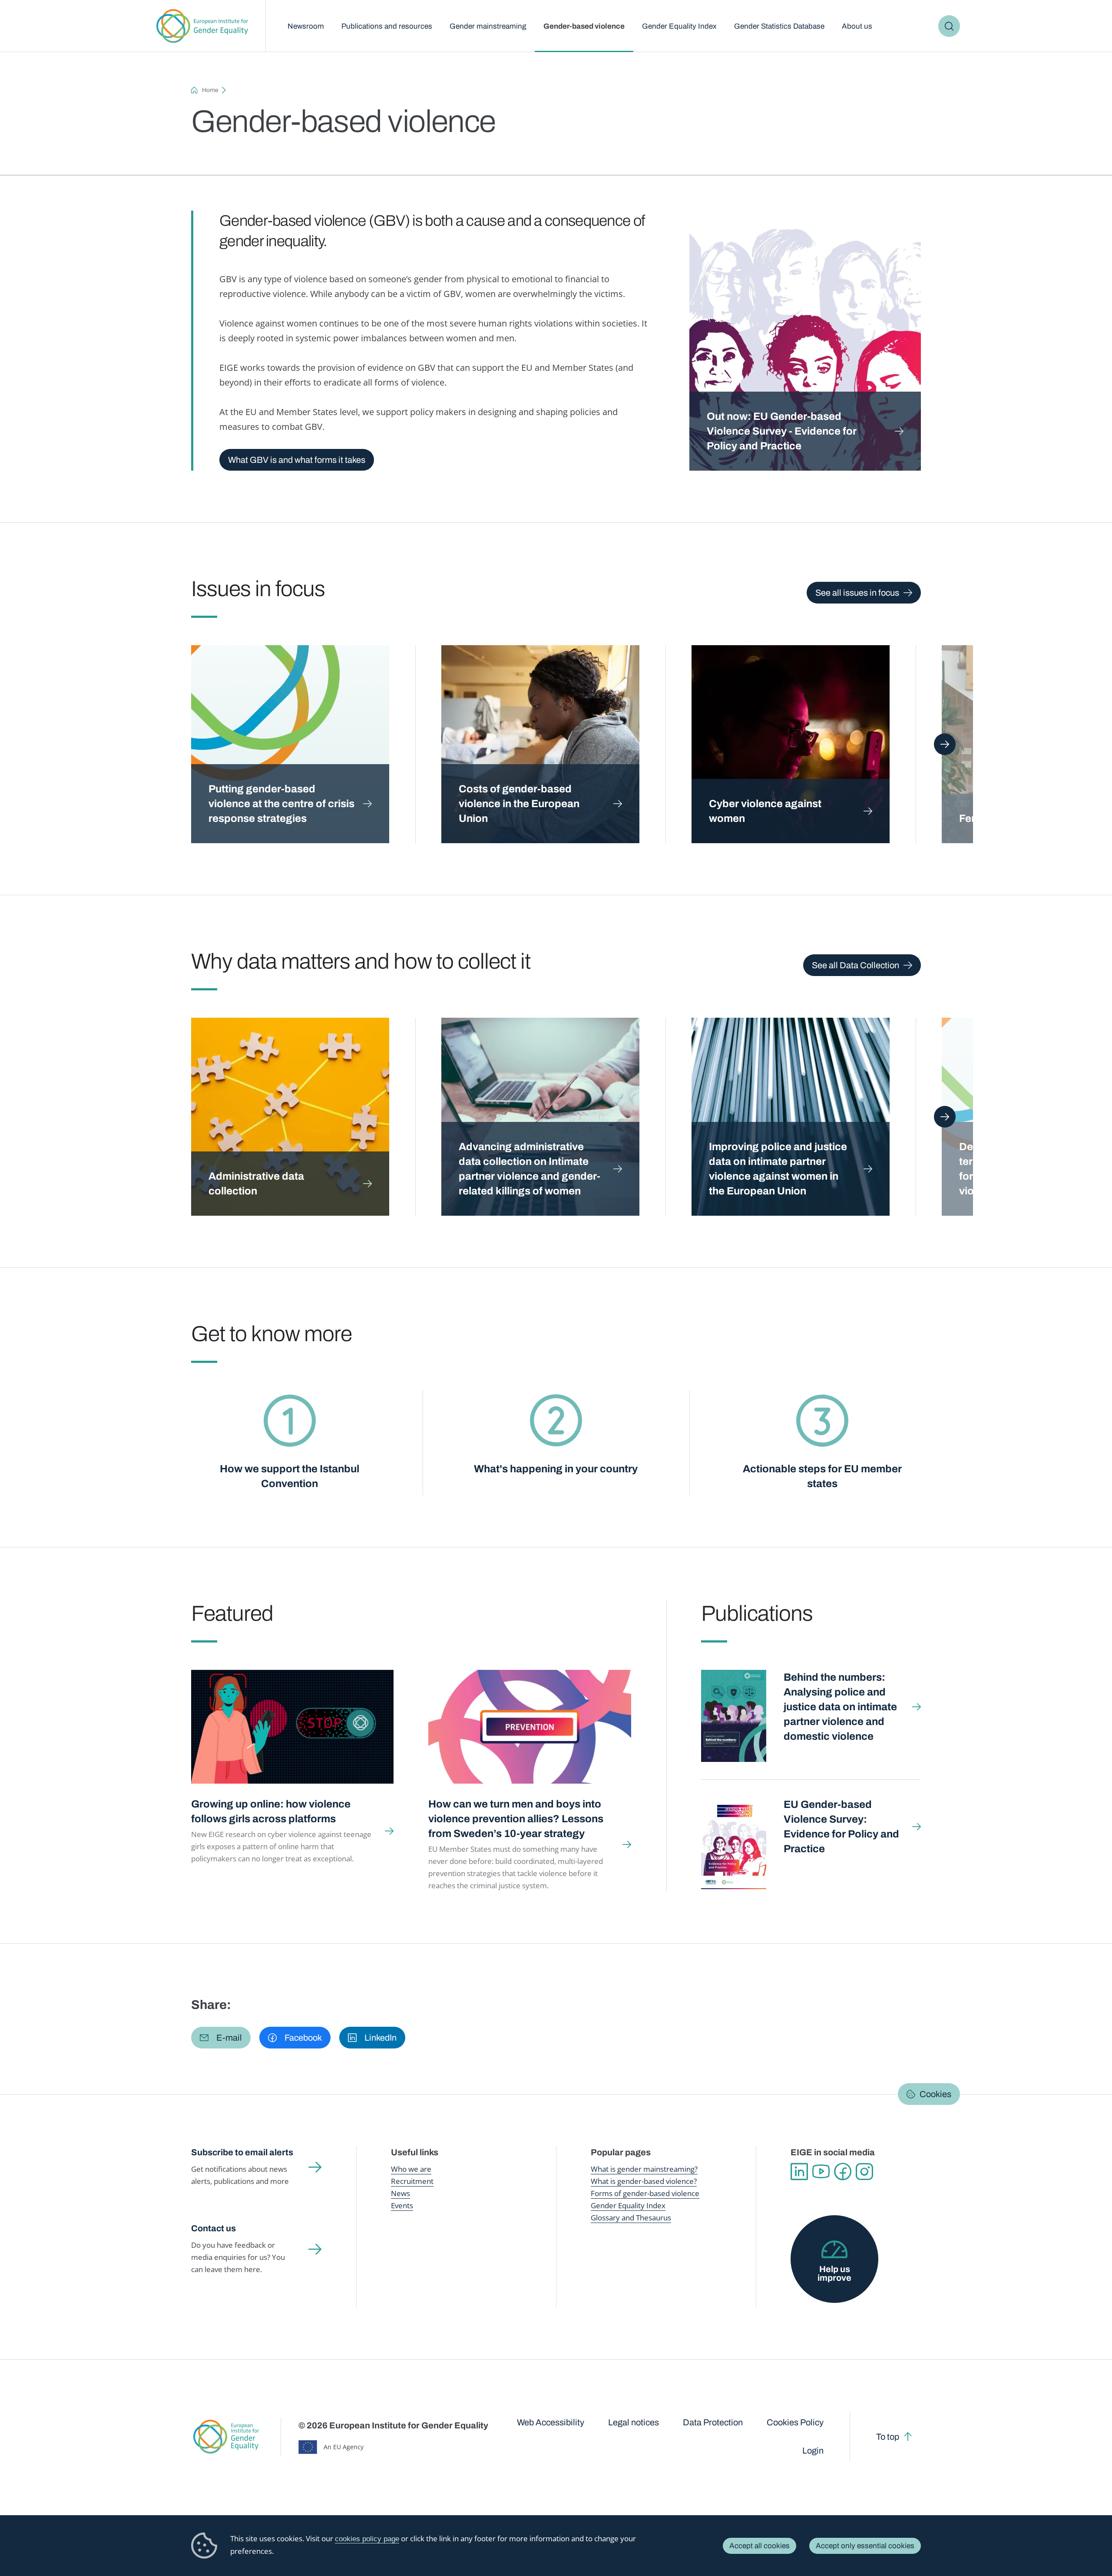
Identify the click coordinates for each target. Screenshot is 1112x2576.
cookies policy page (367, 2539)
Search (949, 26)
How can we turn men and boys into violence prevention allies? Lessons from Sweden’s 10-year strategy (516, 1819)
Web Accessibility (551, 2422)
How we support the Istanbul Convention (290, 1476)
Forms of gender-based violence (645, 2193)
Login (813, 2451)
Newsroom (306, 26)
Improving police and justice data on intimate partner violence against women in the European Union (778, 1169)
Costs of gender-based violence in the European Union (519, 804)
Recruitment (412, 2181)
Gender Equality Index (679, 26)
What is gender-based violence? (644, 2181)
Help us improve (834, 2273)
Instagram (864, 2172)
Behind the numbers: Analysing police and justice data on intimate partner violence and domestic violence (840, 1707)
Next (945, 744)
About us (857, 26)
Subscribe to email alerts (242, 2152)
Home (210, 90)
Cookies (935, 2094)
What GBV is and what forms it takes (297, 460)
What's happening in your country (556, 1469)
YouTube (821, 2172)
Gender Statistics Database (779, 26)
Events (402, 2205)
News (400, 2193)
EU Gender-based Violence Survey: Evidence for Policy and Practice (841, 1827)
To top (888, 2437)
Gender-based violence (584, 26)
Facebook (843, 2172)
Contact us (213, 2228)
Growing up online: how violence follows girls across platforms (271, 1811)
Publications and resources (387, 26)
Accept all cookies (760, 2546)
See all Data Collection (856, 965)
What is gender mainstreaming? (644, 2169)
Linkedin (799, 2172)
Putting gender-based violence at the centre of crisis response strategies (281, 804)
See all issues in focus (857, 593)
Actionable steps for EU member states (822, 1476)
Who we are (411, 2169)
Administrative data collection (256, 1184)
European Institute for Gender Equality (202, 26)
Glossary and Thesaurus (631, 2218)
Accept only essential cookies (865, 2546)
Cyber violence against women (765, 811)
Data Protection (713, 2422)
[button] (221, 2038)
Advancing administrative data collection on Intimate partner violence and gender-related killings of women (530, 1169)
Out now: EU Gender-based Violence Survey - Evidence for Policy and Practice (782, 431)
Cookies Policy (795, 2422)
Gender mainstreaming (488, 26)
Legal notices (634, 2422)
